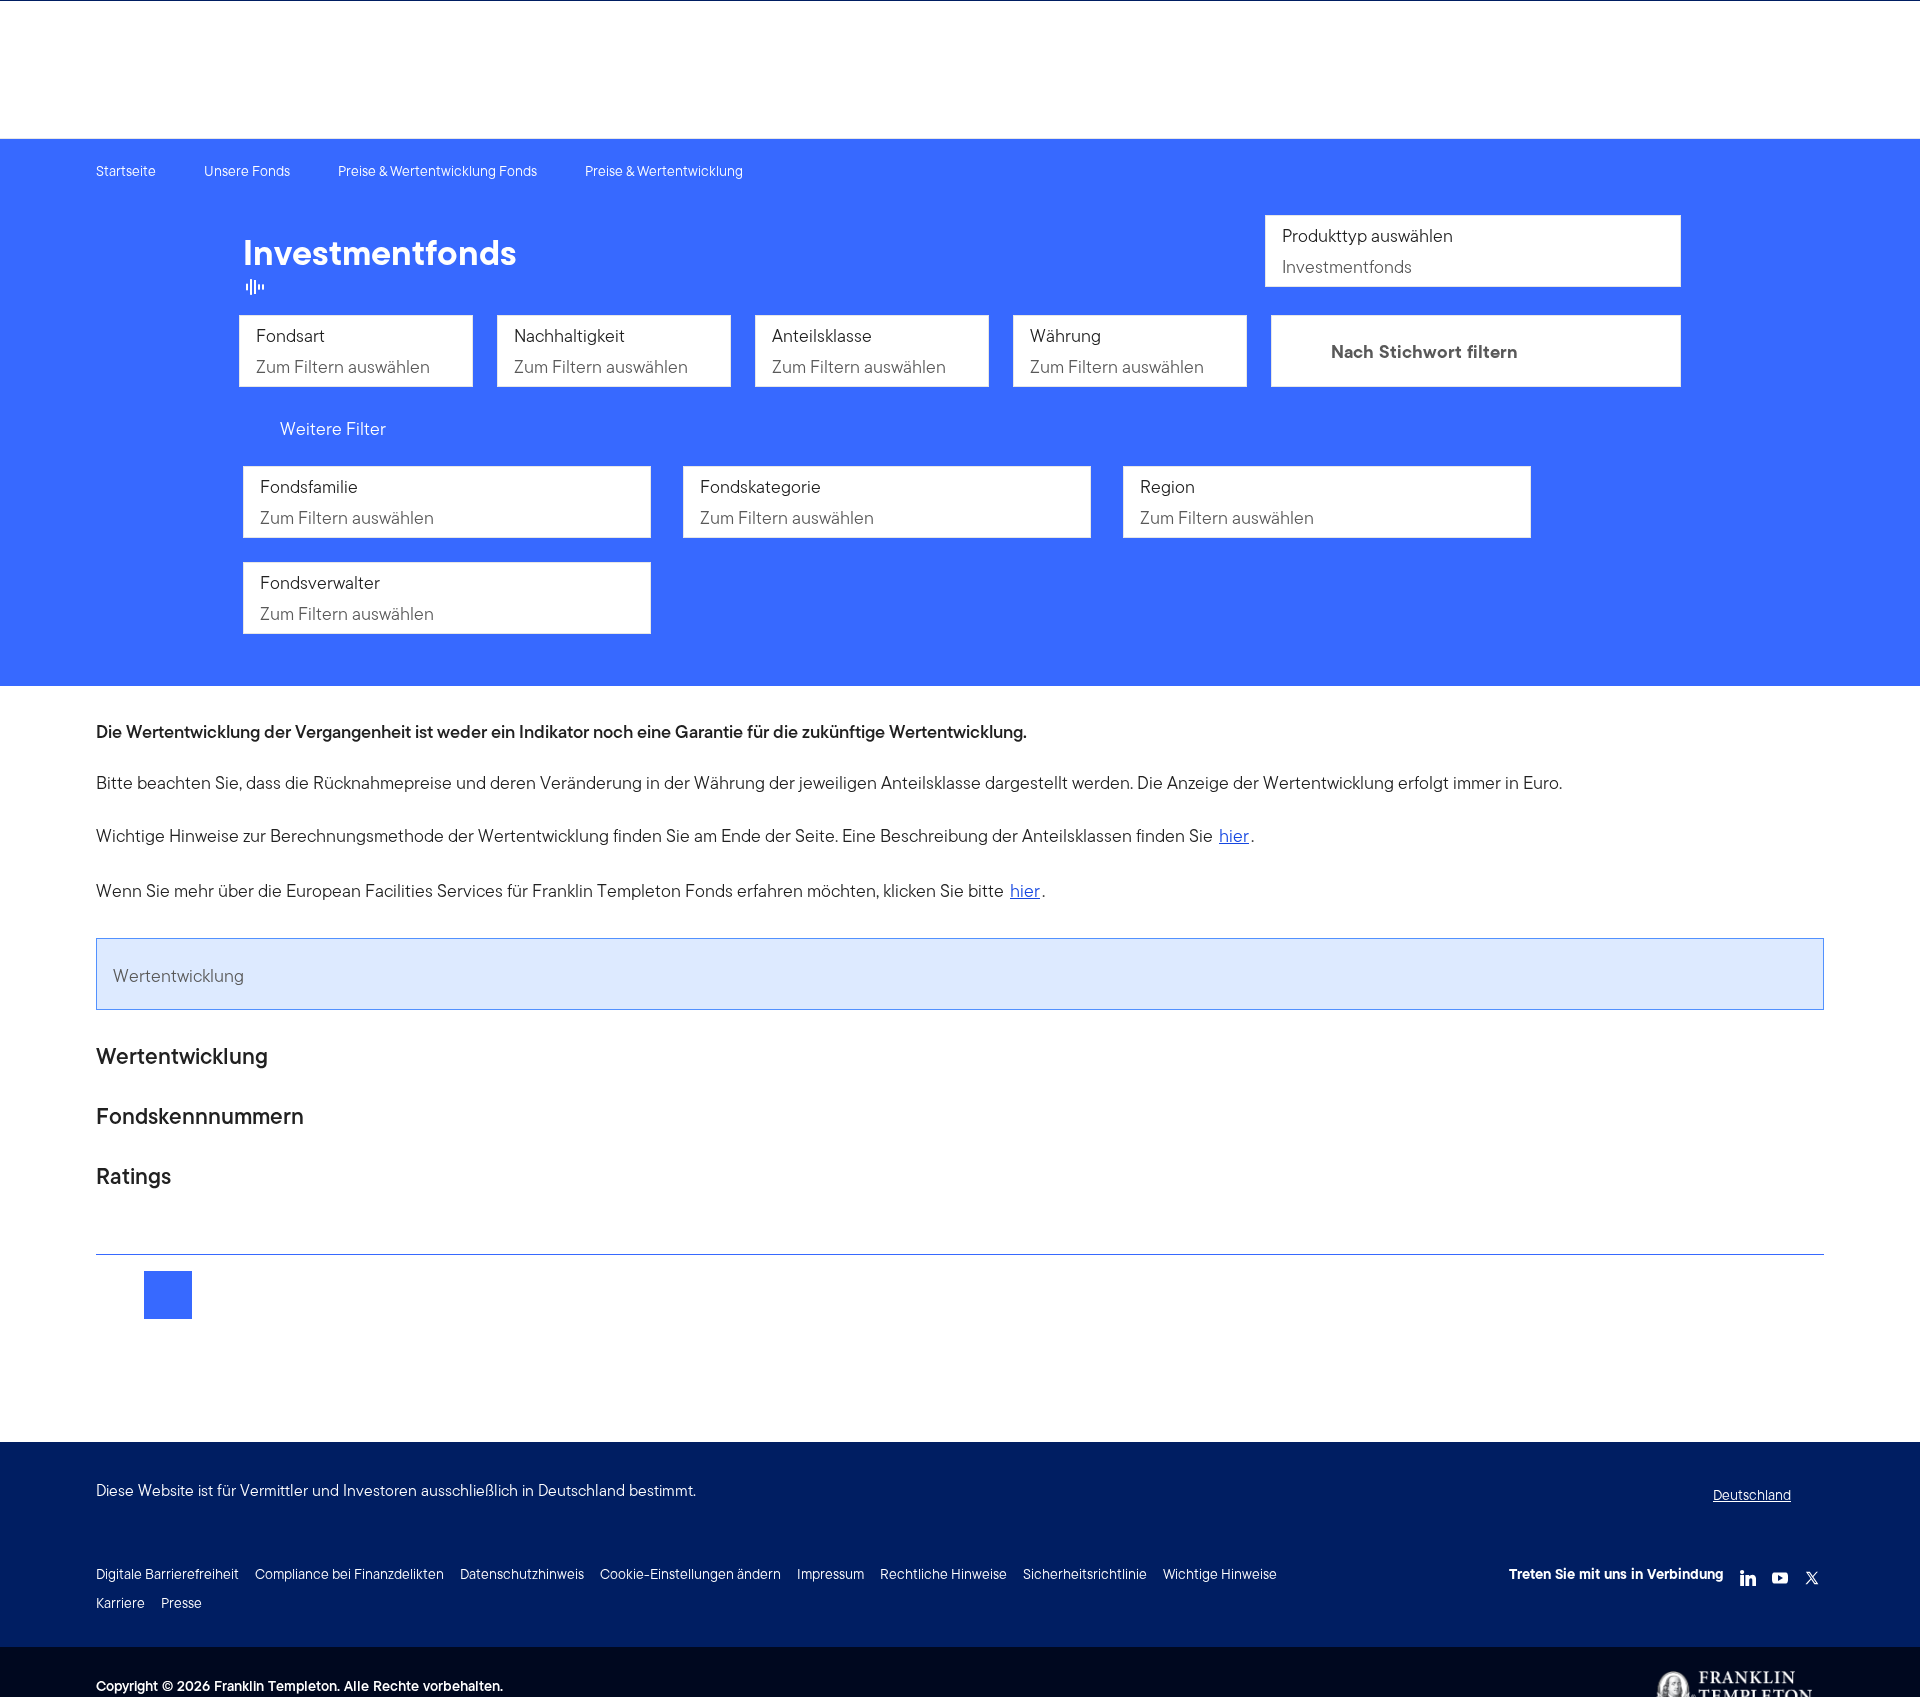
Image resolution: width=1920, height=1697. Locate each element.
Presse (181, 1603)
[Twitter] (1812, 1572)
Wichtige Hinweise (1220, 1574)
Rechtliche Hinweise (943, 1574)
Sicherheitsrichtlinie (1085, 1574)
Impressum (830, 1574)
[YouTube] (1780, 1572)
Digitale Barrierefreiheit (167, 1574)
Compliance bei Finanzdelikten (349, 1574)
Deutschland (1752, 1495)
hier (1234, 835)
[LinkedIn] (1748, 1572)
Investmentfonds (1347, 266)
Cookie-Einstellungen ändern (690, 1574)
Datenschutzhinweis (522, 1574)
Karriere (120, 1603)
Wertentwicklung (178, 975)
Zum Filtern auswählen (343, 366)
